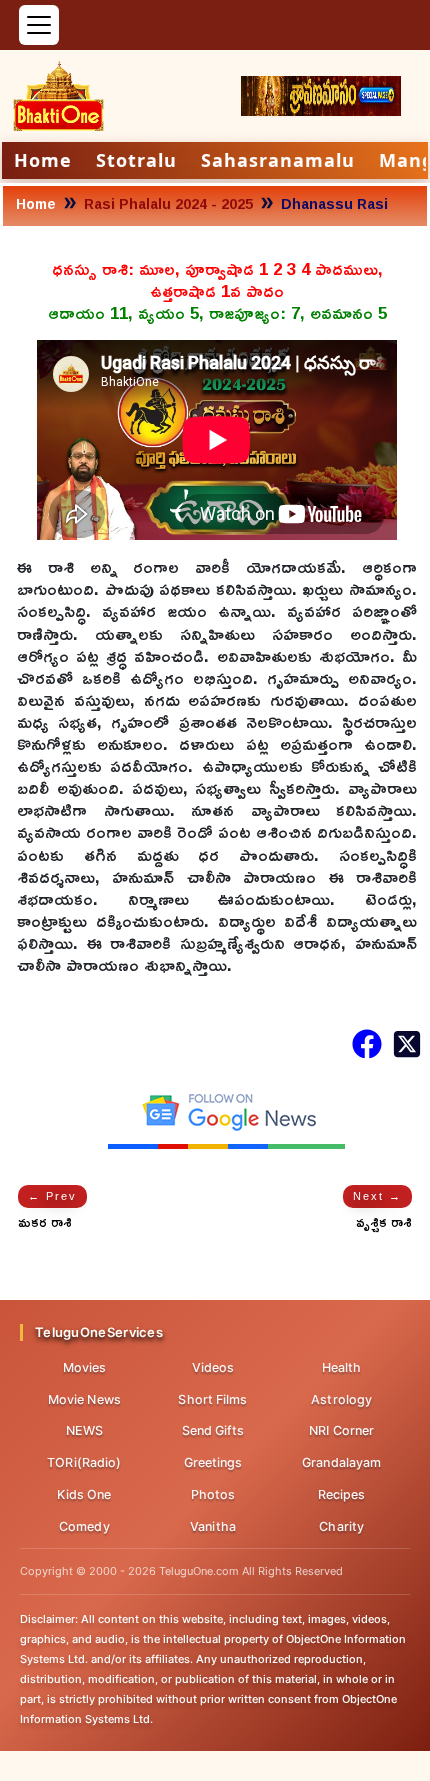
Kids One (84, 1494)
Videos (213, 1367)
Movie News (84, 1399)
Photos (213, 1494)
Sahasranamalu (278, 160)
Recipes (342, 1494)
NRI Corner (341, 1430)
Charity (341, 1526)
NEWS (84, 1430)
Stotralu (136, 160)
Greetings (213, 1462)
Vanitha (213, 1526)
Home (43, 160)
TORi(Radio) (84, 1462)
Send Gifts (213, 1430)
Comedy (84, 1526)
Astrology (341, 1399)
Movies (85, 1367)
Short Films (212, 1399)
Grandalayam (341, 1462)
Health (342, 1367)
